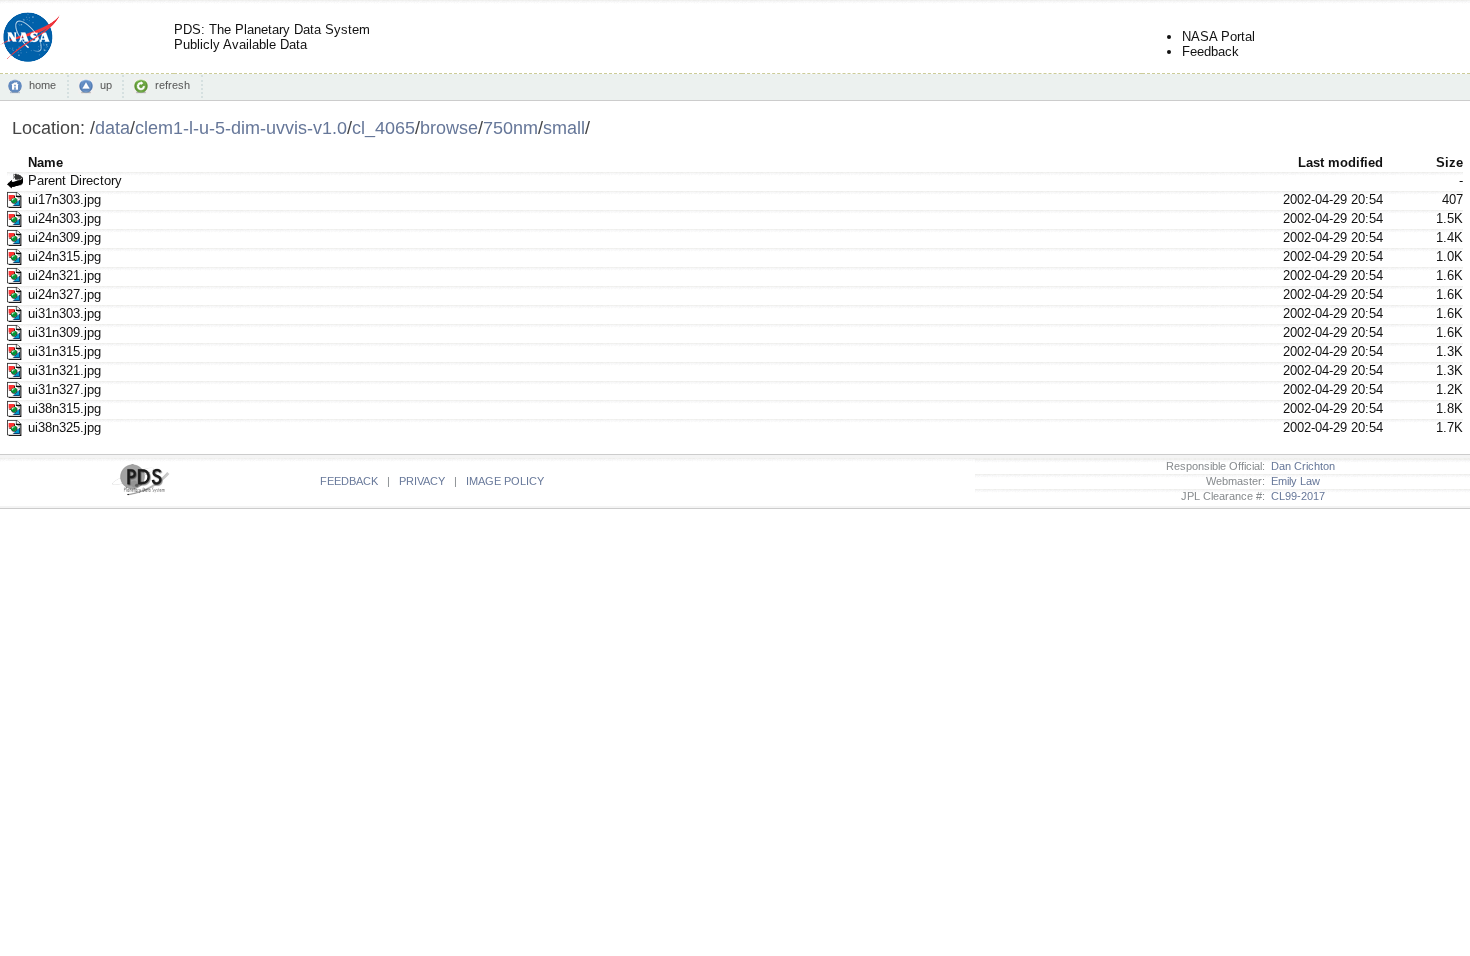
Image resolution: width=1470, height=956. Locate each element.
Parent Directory (75, 180)
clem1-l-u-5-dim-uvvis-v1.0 (241, 127)
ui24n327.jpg (64, 294)
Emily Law (1292, 481)
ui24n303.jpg (64, 218)
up (106, 85)
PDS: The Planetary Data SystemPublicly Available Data (272, 37)
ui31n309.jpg (64, 332)
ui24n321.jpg (64, 275)
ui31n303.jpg (64, 313)
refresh (172, 85)
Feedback (1210, 51)
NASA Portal (1218, 36)
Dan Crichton (1300, 466)
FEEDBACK (349, 481)
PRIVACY (422, 481)
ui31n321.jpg (64, 370)
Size (1449, 162)
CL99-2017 (1295, 496)
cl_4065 (383, 127)
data (112, 127)
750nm (510, 127)
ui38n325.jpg (64, 427)
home (42, 85)
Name (45, 162)
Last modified (1340, 162)
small (564, 127)
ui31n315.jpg (64, 351)
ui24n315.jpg (64, 256)
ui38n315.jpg (64, 408)
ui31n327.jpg (64, 389)
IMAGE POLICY (505, 481)
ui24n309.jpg (64, 237)
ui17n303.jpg (64, 199)
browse (449, 127)
